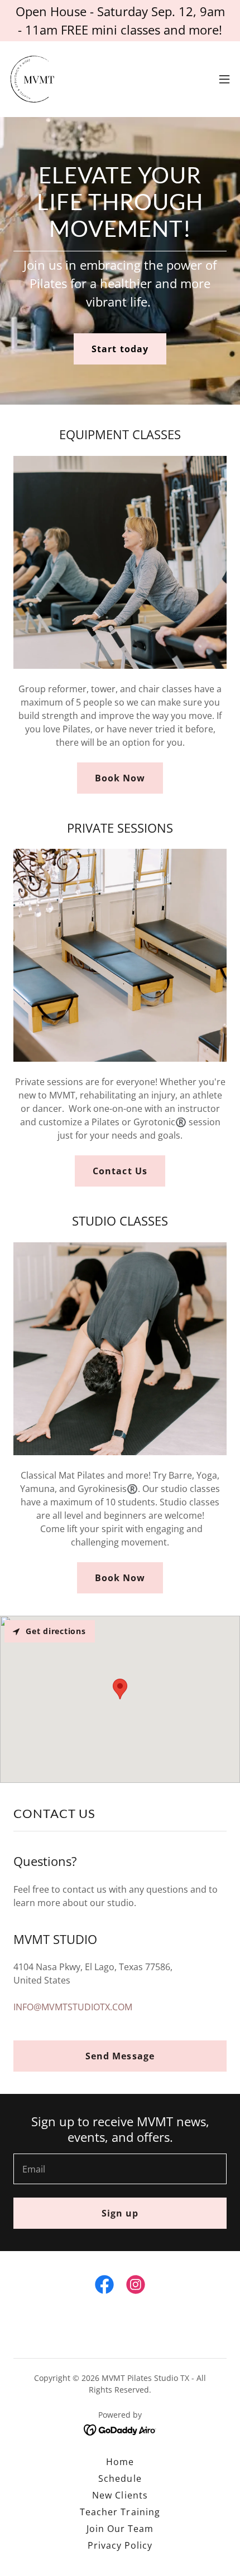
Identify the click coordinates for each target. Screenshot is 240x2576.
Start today (120, 349)
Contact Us (120, 1171)
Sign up (120, 2213)
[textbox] (120, 2169)
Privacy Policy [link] (120, 2545)
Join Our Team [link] (120, 2529)
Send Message (120, 2056)
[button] (224, 79)
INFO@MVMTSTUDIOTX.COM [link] (73, 2007)
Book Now (120, 778)
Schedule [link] (120, 2478)
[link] (35, 79)
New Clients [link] (120, 2495)
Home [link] (120, 2462)
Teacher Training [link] (120, 2512)
